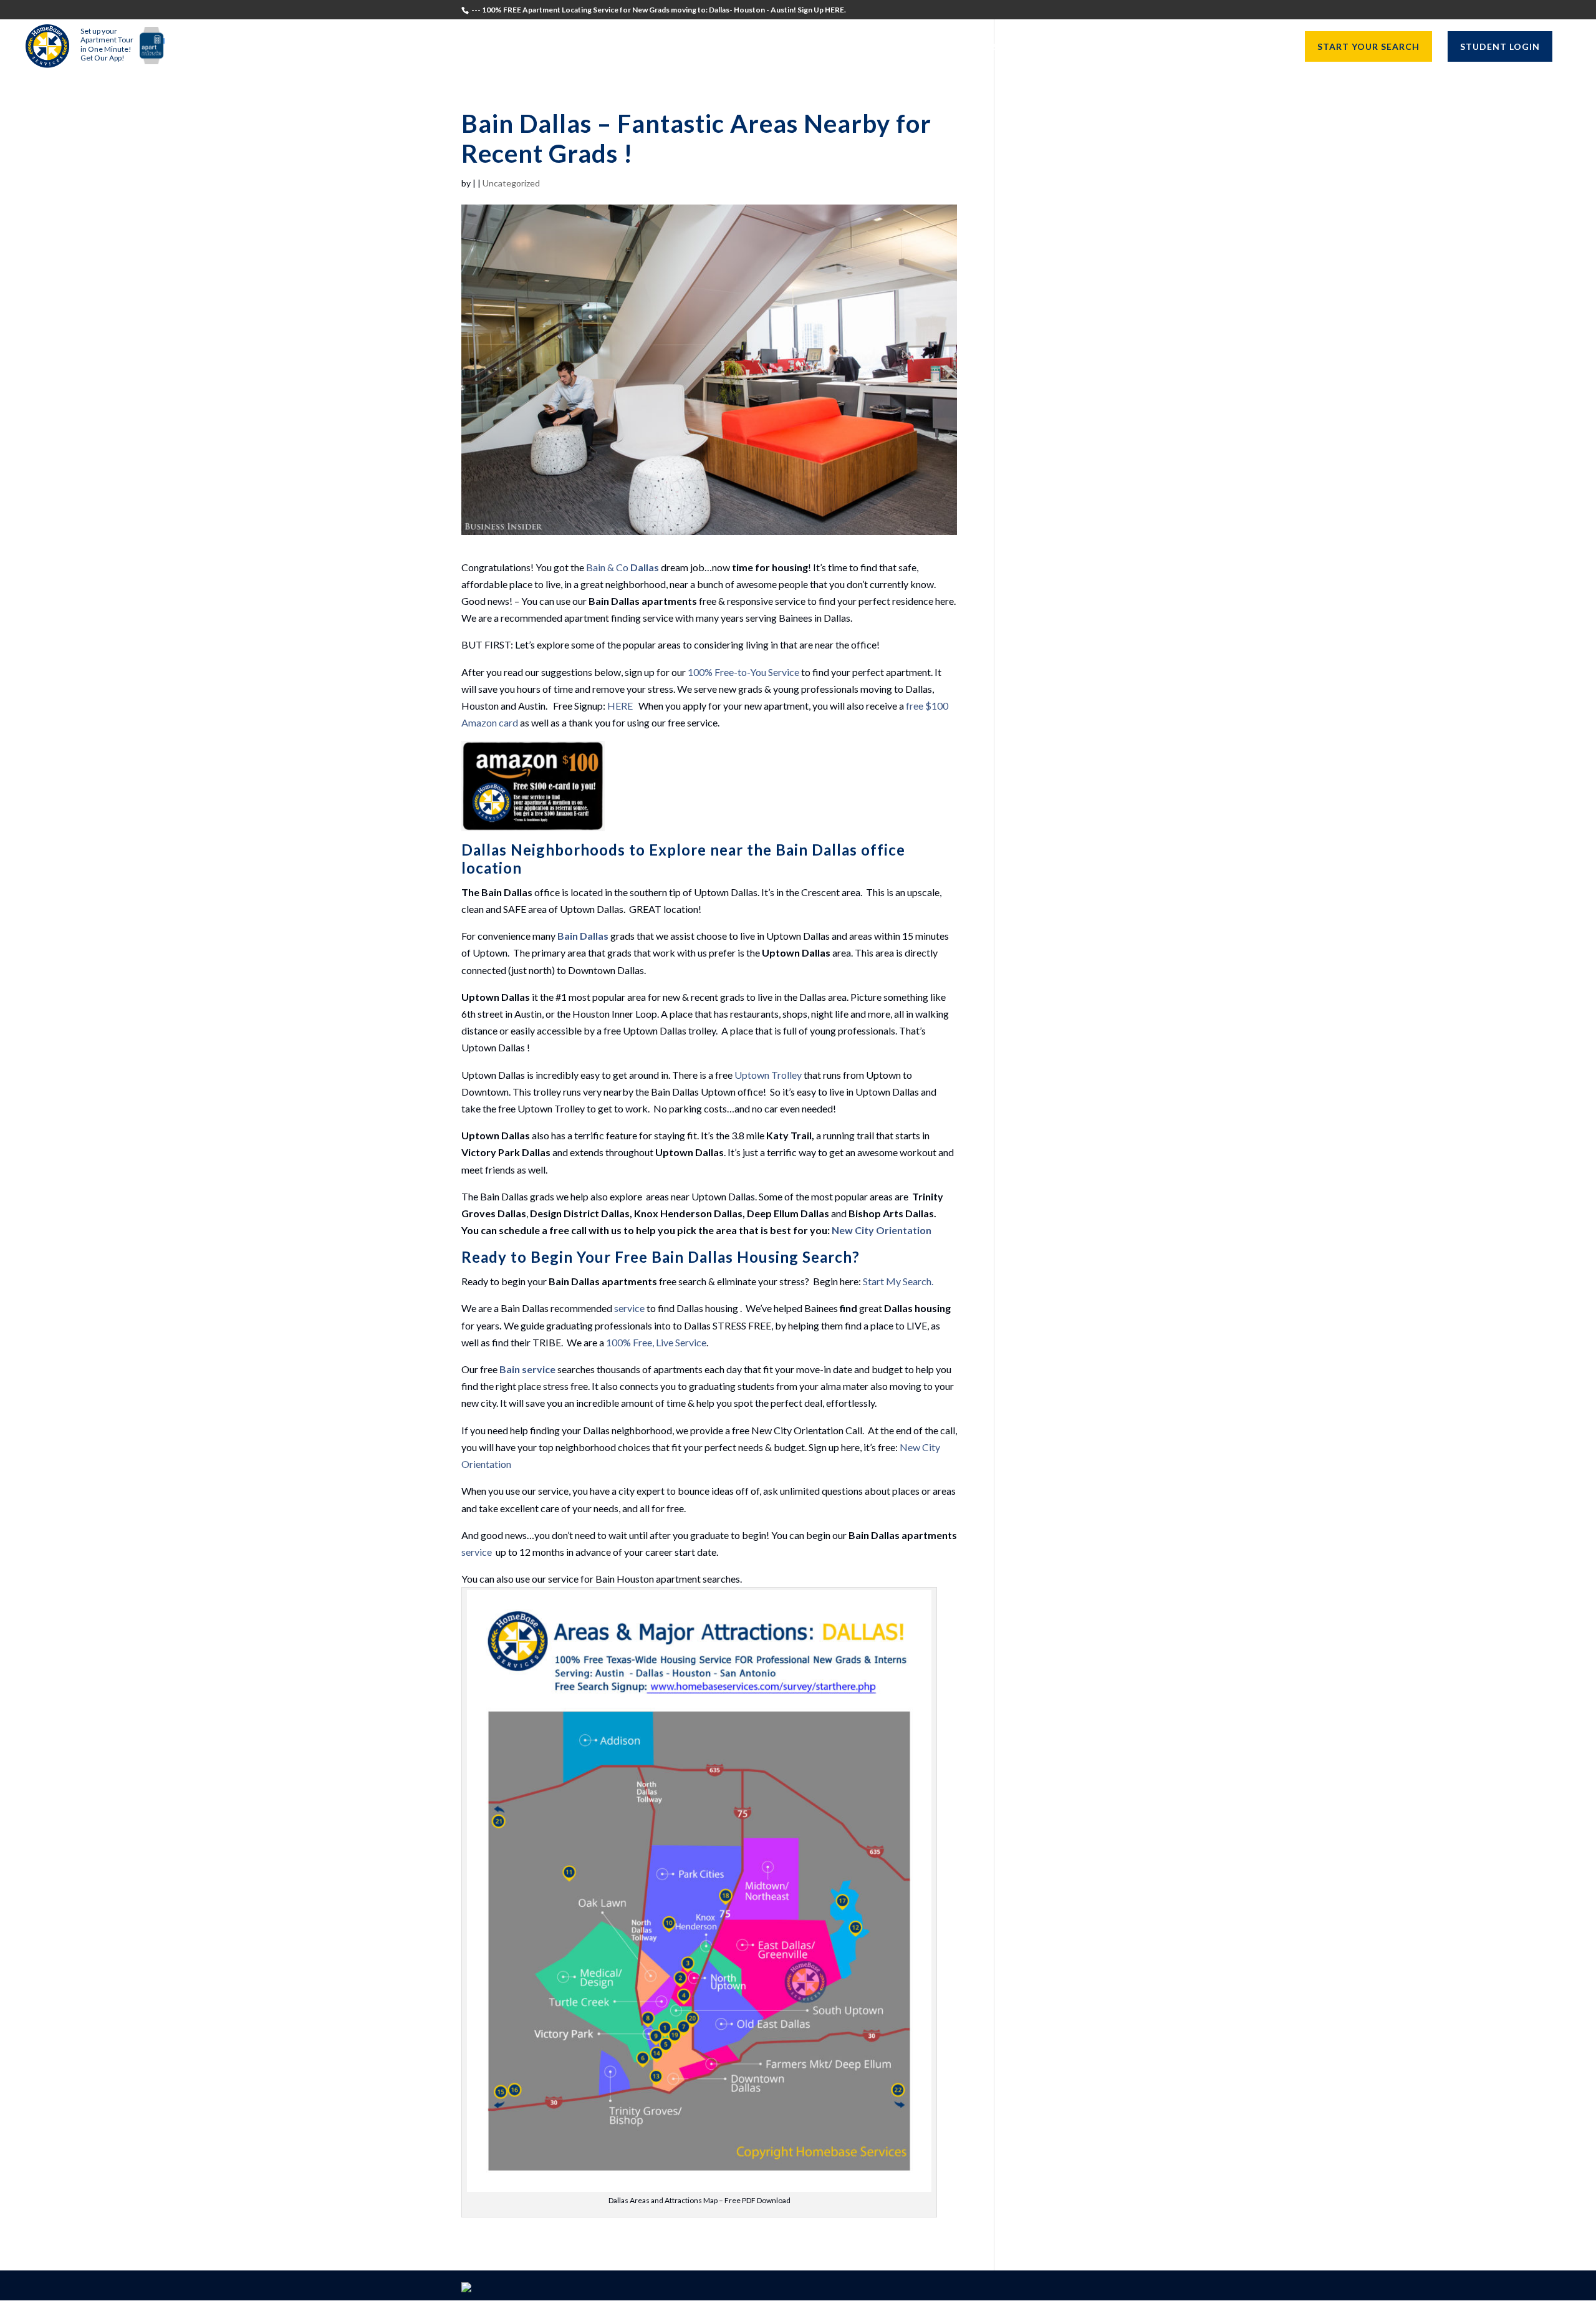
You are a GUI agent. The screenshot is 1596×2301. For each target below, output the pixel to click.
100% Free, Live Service (656, 1342)
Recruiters (1043, 47)
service (629, 1308)
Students (972, 47)
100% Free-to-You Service (743, 672)
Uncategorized (511, 183)
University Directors (1147, 47)
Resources (1248, 47)
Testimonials (894, 47)
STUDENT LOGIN (1500, 46)
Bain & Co (623, 567)
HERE (620, 706)
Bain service (527, 1369)
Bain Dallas (583, 936)
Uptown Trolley (768, 1075)
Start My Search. (898, 1281)
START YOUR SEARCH (1368, 46)
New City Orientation (882, 1230)
